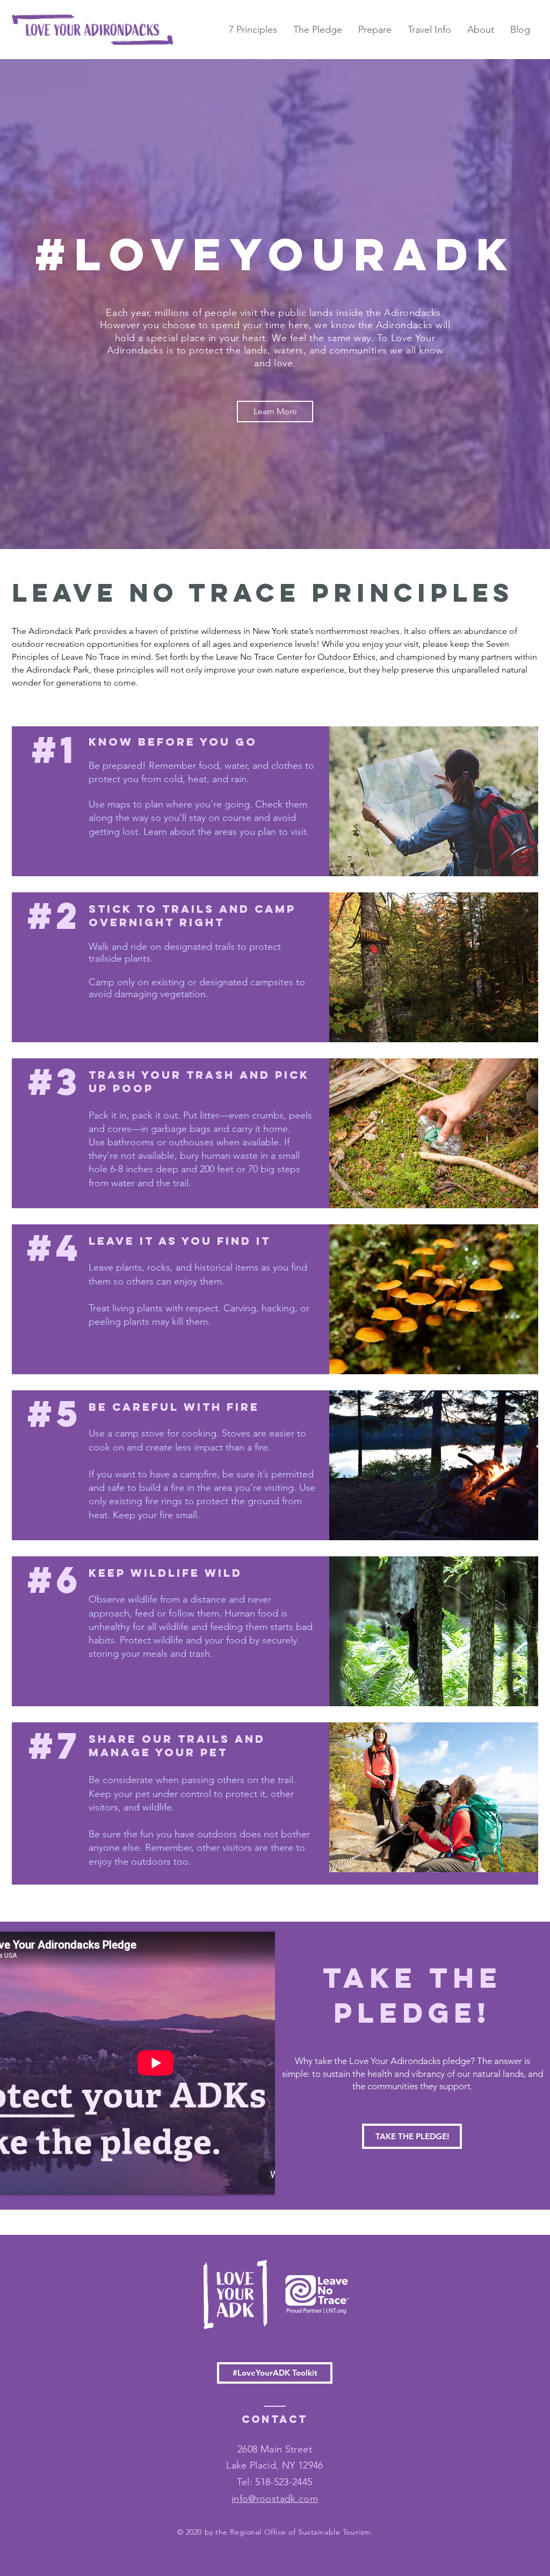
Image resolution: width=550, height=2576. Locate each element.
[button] (375, 30)
